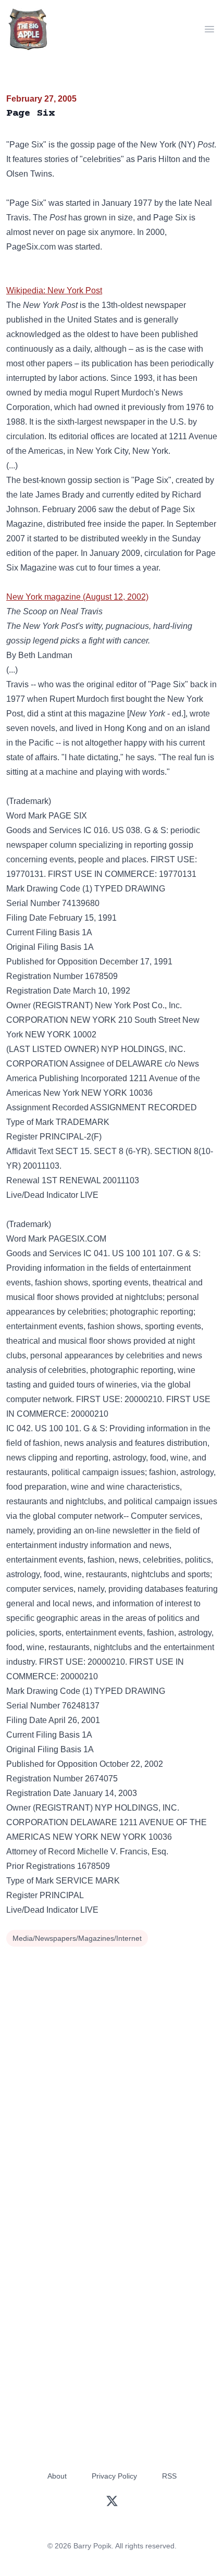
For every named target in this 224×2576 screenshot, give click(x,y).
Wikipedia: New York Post (54, 290)
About (57, 2476)
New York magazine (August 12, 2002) (77, 597)
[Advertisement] (112, 2067)
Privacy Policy (114, 2476)
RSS (169, 2476)
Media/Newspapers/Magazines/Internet (77, 1938)
